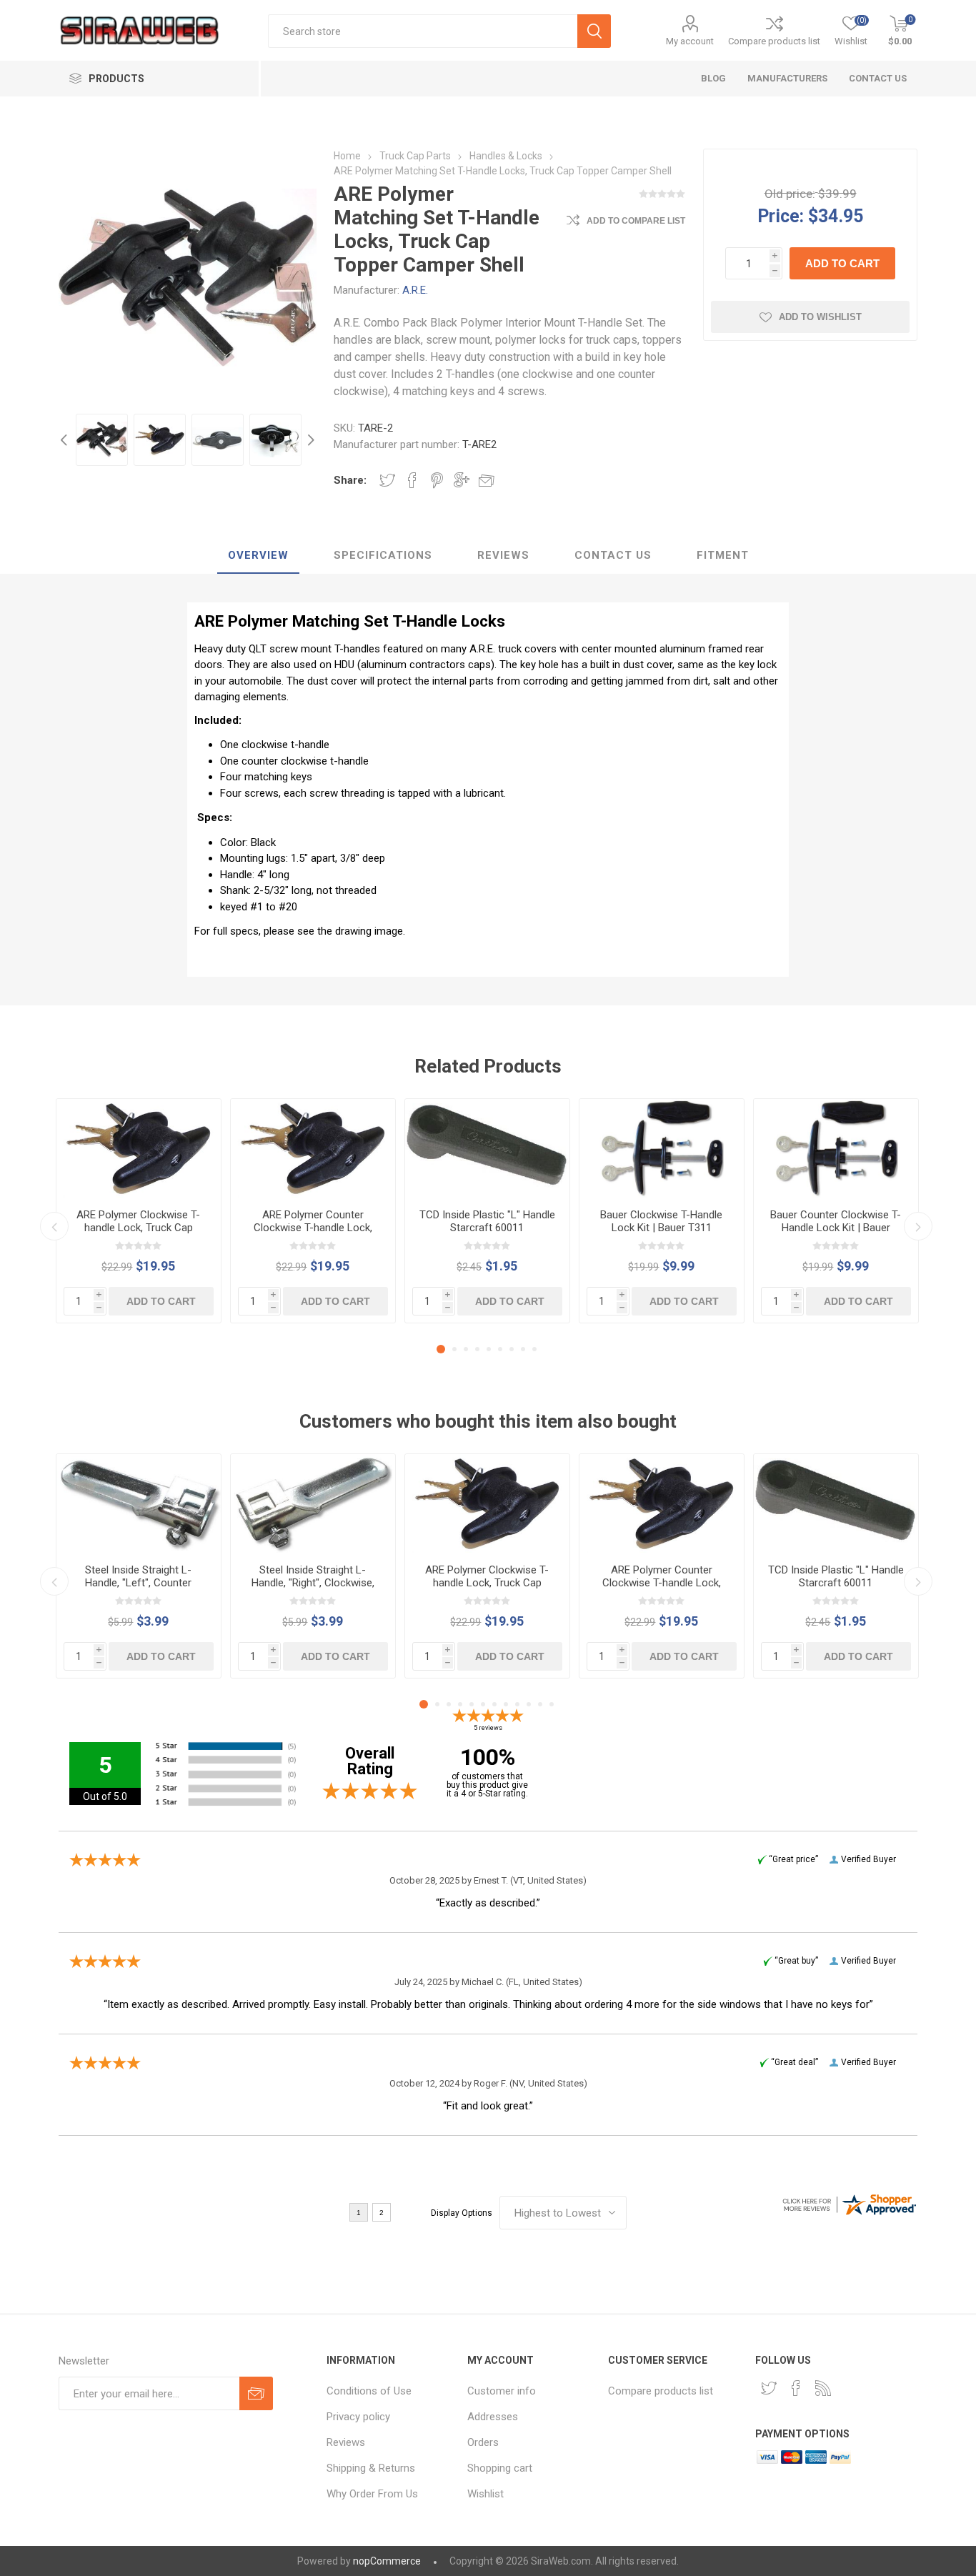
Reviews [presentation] (503, 555)
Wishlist (485, 2494)
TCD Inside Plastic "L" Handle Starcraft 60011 (487, 1221)
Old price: (790, 194)
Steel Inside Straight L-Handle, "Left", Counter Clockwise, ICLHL (138, 1583)
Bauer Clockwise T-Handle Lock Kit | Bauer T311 (661, 1221)
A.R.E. (415, 290)
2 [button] (454, 1349)
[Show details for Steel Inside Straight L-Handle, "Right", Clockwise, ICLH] (313, 1503)
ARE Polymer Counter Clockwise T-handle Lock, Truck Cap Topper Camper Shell (313, 1234)
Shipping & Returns (371, 2468)
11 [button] (540, 1704)
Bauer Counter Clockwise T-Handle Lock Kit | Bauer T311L (836, 1228)
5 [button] (489, 1349)
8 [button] (523, 1349)
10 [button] (529, 1704)
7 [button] (512, 1349)
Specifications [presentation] (383, 555)
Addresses (493, 2417)
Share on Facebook (412, 480)
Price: (781, 215)
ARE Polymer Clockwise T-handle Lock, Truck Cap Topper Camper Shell (138, 1228)
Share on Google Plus (462, 480)
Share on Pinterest (437, 480)
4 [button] (477, 1349)
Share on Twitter (387, 480)
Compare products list (774, 41)
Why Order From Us (372, 2494)
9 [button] (534, 1349)
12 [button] (552, 1704)
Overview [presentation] (258, 555)
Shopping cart (500, 2468)
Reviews (346, 2442)
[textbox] (423, 31)
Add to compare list (636, 221)
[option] (102, 440)
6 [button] (500, 1349)
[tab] (258, 556)
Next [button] (309, 440)
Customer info (502, 2391)
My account (690, 41)
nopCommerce (387, 2561)
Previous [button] (66, 440)
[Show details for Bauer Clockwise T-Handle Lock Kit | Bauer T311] (662, 1148)
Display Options (462, 2213)
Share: (350, 480)
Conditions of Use (369, 2391)
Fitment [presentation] (723, 555)
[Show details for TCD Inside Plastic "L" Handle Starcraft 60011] (487, 1148)
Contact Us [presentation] (613, 555)
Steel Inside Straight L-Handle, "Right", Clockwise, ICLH (313, 1583)
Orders (483, 2442)
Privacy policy (358, 2417)
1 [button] (441, 1349)
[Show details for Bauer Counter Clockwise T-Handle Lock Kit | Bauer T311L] (836, 1148)
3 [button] (466, 1349)
